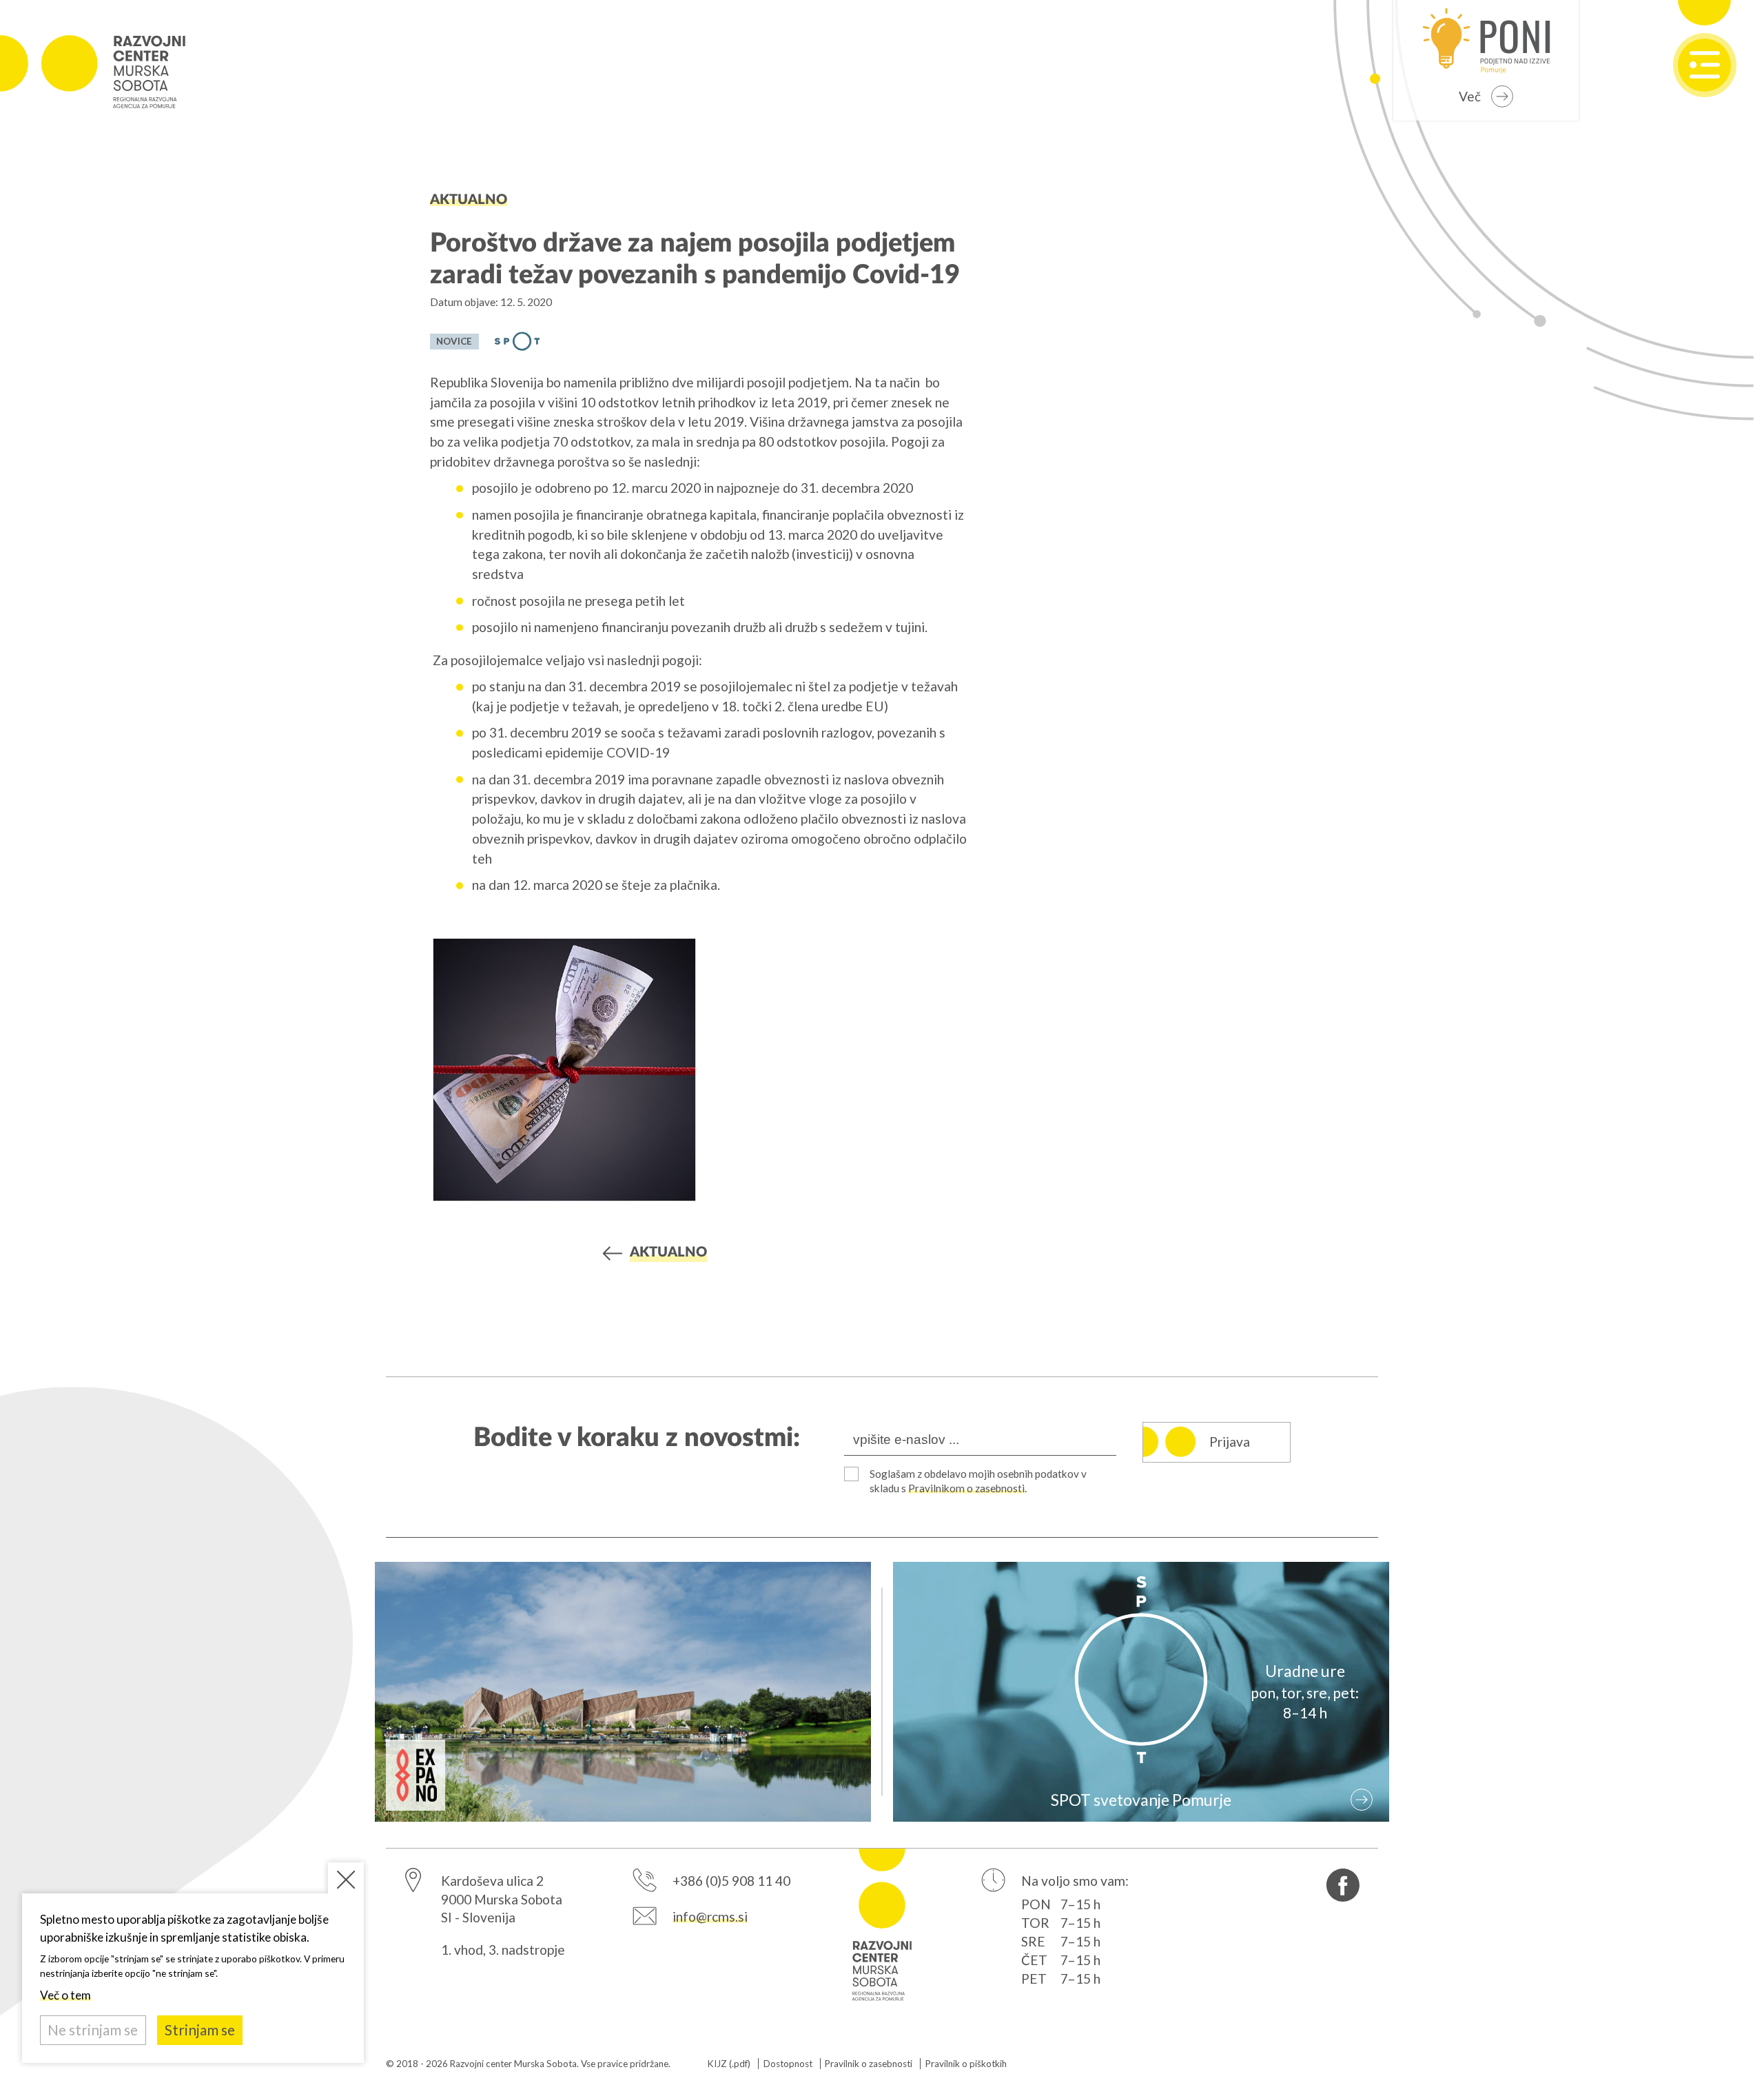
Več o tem (65, 1995)
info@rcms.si (710, 1916)
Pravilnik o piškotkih (966, 2064)
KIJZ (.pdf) (729, 2064)
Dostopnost (788, 2064)
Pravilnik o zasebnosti (869, 2064)
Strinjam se (200, 2030)
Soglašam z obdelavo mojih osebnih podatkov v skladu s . (978, 1481)
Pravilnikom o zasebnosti (966, 1488)
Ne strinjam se (93, 2030)
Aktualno (469, 200)
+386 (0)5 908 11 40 (731, 1881)
